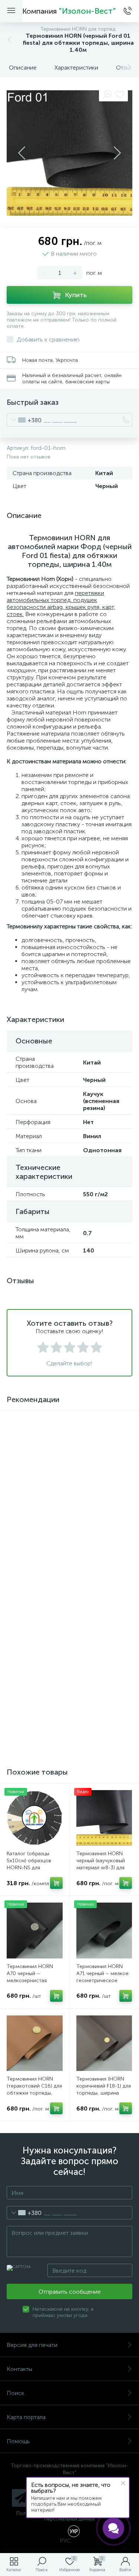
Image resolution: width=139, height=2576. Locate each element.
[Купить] (56, 1623)
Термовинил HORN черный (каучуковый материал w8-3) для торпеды (101, 1864)
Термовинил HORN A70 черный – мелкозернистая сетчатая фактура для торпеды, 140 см (33, 1980)
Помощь (18, 2441)
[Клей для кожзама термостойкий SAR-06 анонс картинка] (35, 1445)
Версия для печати (32, 2345)
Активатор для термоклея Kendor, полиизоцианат (99, 1488)
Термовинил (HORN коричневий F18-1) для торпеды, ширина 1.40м (104, 2089)
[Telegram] (21, 2498)
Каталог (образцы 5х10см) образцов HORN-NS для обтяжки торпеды (29, 1864)
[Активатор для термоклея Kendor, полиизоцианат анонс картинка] (104, 1445)
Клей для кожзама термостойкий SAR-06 (34, 1485)
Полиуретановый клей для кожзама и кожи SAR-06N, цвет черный (104, 1714)
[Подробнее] (56, 1511)
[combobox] (24, 420)
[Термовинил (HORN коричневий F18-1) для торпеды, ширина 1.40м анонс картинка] (104, 2043)
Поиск (16, 2393)
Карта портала (26, 2417)
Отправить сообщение (70, 2292)
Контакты (19, 2369)
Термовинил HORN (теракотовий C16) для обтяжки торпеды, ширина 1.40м (34, 2089)
